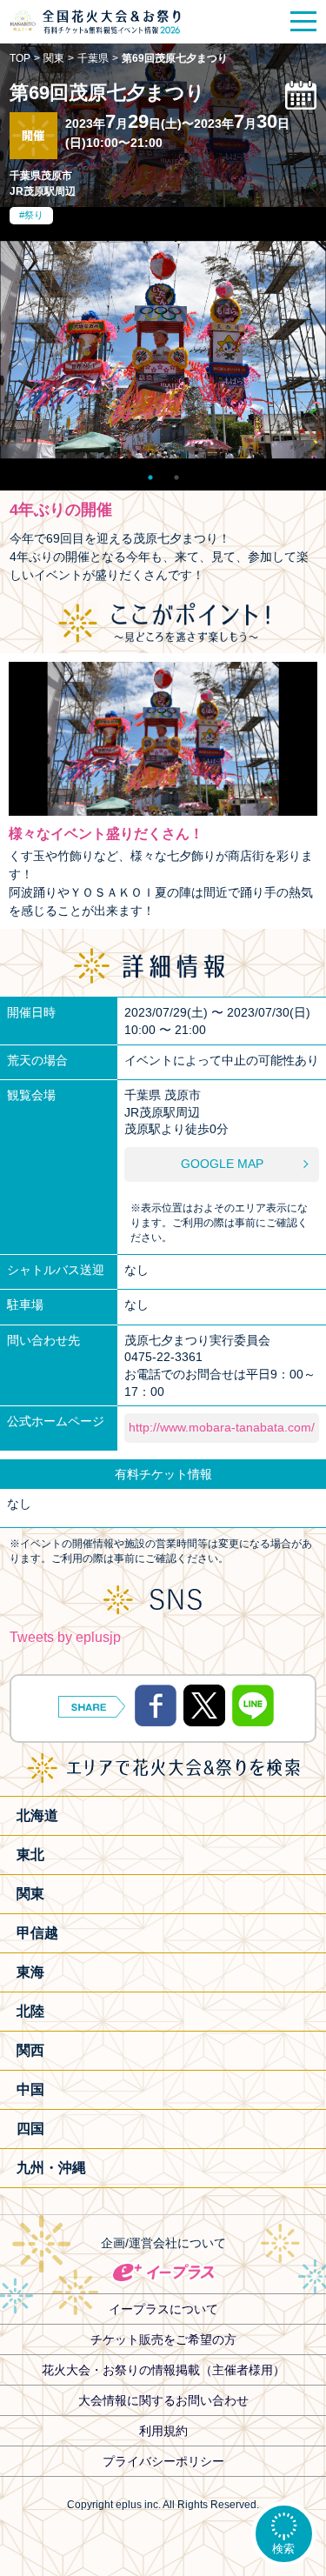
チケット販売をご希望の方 (163, 2339)
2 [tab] (176, 473)
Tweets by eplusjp (65, 1637)
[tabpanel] (163, 350)
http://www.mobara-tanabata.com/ (222, 1427)
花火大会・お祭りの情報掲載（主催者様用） (163, 2370)
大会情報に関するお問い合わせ (163, 2400)
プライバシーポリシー (163, 2461)
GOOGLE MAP (222, 1164)
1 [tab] (150, 473)
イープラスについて (163, 2309)
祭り (34, 215)
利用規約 (163, 2431)
